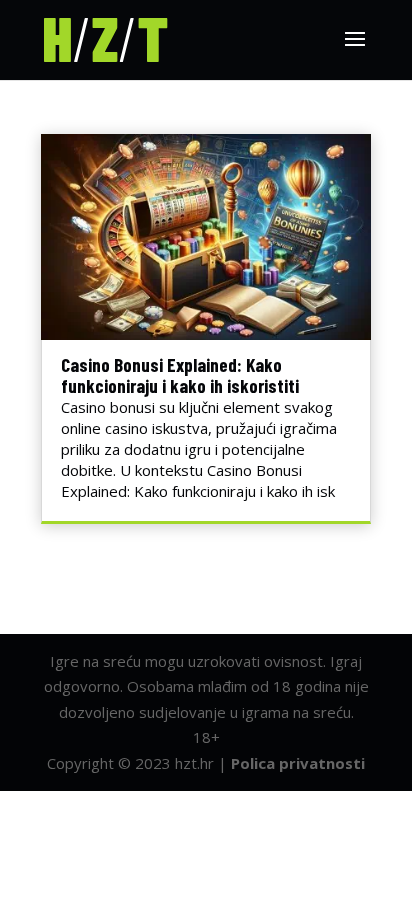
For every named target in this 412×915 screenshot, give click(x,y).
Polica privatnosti (298, 763)
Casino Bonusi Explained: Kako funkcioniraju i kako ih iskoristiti (180, 375)
